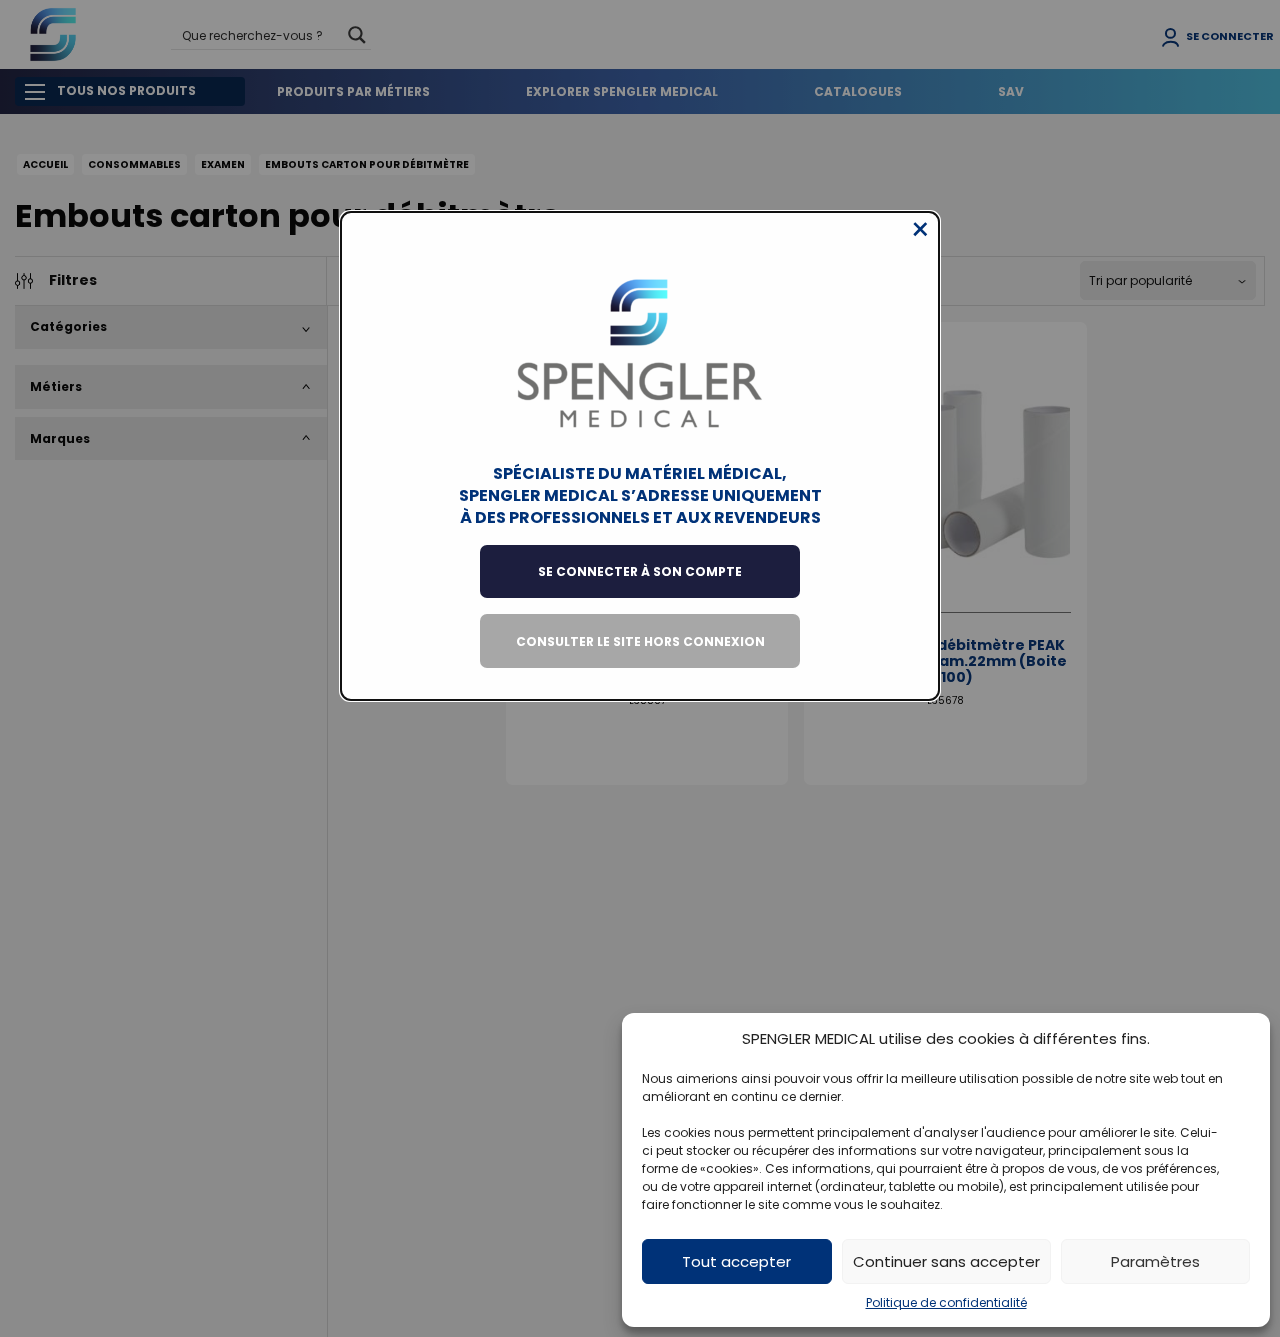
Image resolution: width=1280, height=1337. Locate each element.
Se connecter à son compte (640, 571)
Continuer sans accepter (946, 1261)
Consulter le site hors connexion (640, 641)
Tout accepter (736, 1261)
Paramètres (1155, 1261)
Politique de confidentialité (946, 1302)
